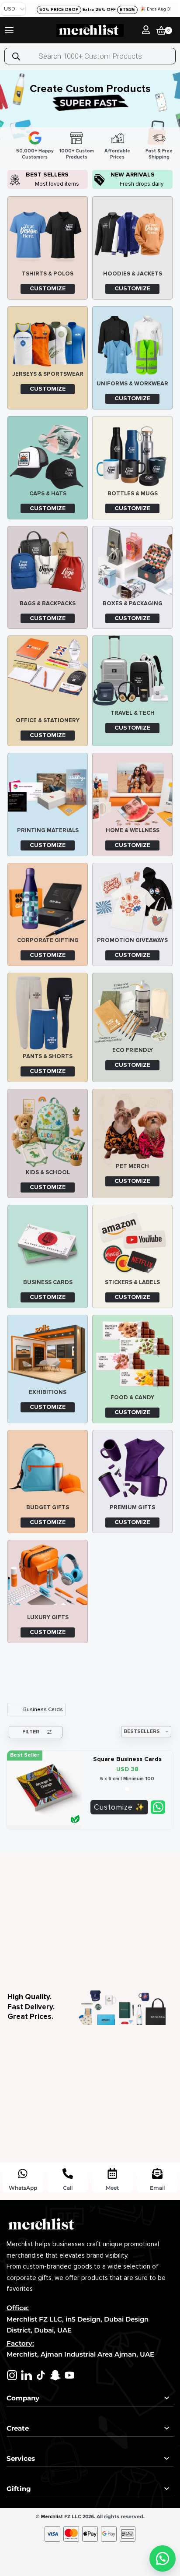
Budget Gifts (48, 1507)
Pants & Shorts (48, 1056)
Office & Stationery (48, 720)
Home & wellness (133, 830)
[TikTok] (41, 2375)
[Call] (68, 2174)
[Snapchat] (55, 2375)
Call (68, 2188)
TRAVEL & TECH (133, 713)
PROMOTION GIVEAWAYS (132, 940)
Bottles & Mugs (133, 494)
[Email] (157, 2174)
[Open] (9, 30)
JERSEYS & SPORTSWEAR (48, 374)
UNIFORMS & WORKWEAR (132, 384)
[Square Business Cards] (44, 1788)
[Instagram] (12, 2375)
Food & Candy (132, 1397)
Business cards (48, 1282)
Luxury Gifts (48, 1617)
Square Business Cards (127, 1759)
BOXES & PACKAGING (133, 603)
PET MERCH (132, 1166)
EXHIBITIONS (48, 1392)
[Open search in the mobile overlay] (90, 56)
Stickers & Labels (132, 1282)
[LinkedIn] (26, 2375)
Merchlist (52, 2517)
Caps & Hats (48, 494)
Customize (113, 1807)
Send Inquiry (158, 1807)
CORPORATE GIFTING (48, 940)
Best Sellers (47, 175)
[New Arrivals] (100, 180)
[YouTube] (70, 2375)
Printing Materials (48, 830)
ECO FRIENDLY (133, 1050)
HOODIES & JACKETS (133, 274)
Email (157, 2188)
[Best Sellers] (15, 180)
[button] (163, 2558)
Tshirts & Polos (48, 274)
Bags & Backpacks (48, 603)
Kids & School (48, 1172)
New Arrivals (133, 175)
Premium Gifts (132, 1507)
